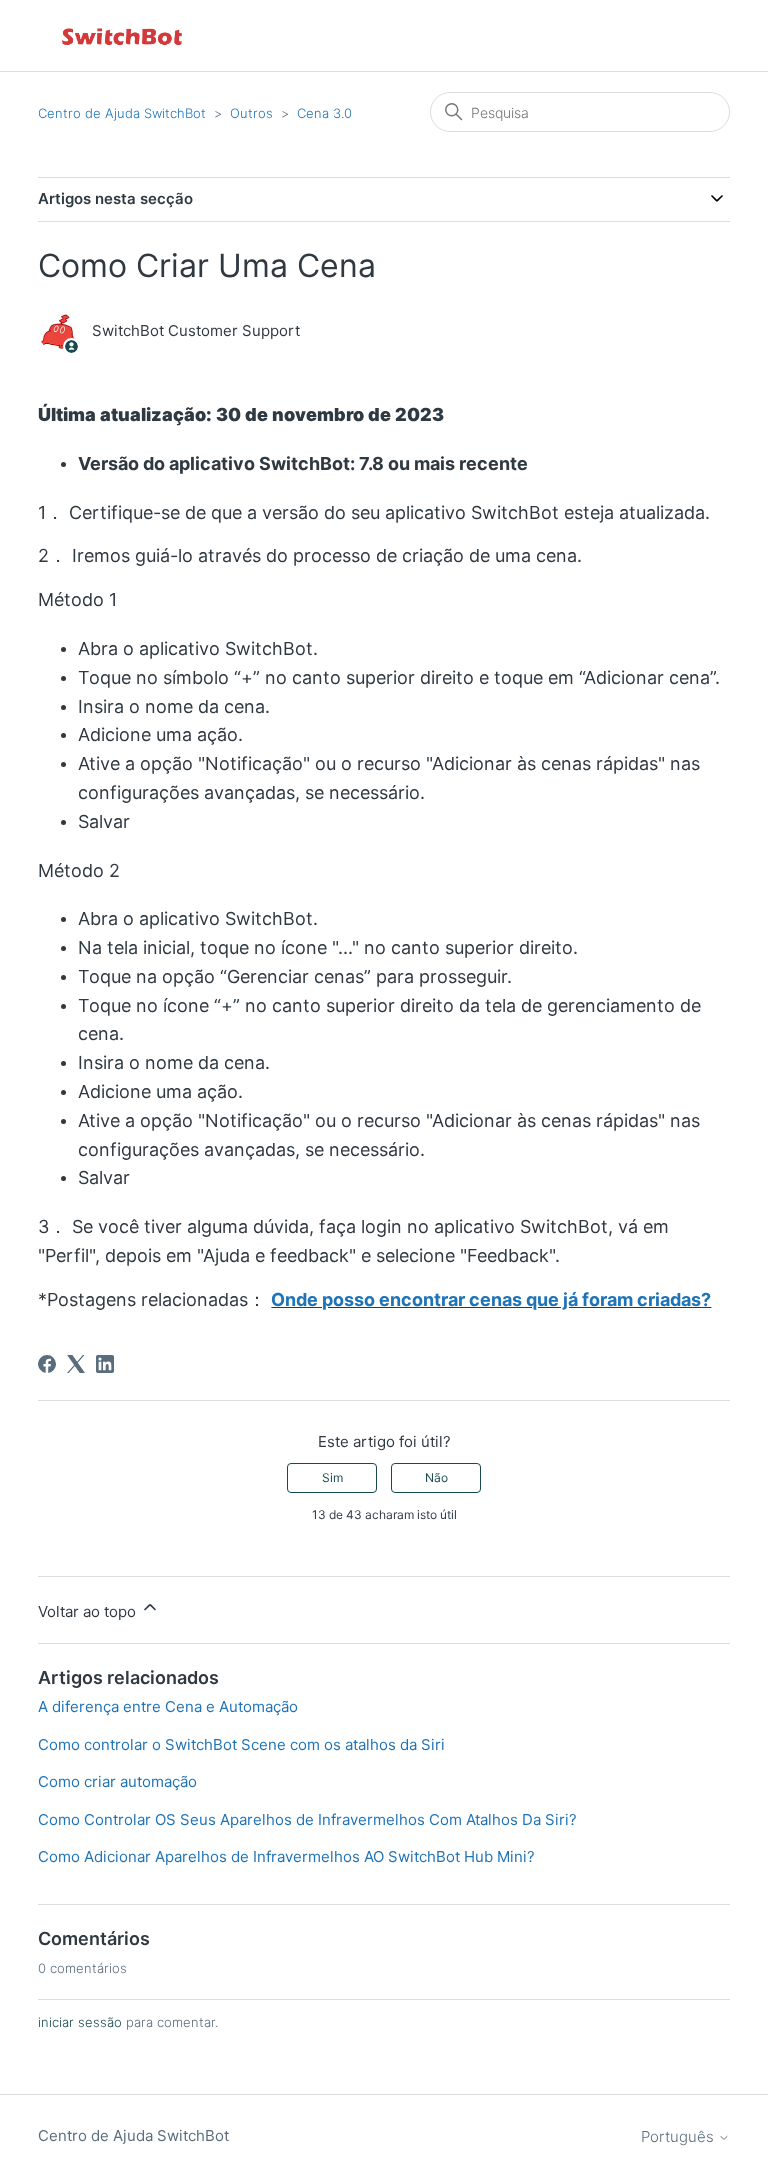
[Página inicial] (123, 35)
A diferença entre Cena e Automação (168, 1706)
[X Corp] (76, 1364)
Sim (332, 1477)
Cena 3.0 (324, 113)
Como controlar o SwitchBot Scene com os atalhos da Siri (241, 1744)
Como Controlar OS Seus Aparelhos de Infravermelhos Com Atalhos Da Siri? (307, 1819)
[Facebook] (47, 1364)
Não (436, 1477)
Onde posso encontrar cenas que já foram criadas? (491, 1299)
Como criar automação (117, 1781)
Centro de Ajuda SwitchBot (122, 113)
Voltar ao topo (89, 1611)
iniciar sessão (80, 2022)
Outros (251, 113)
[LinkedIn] (105, 1364)
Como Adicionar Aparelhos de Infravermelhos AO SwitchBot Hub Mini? (286, 1856)
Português (679, 2136)
